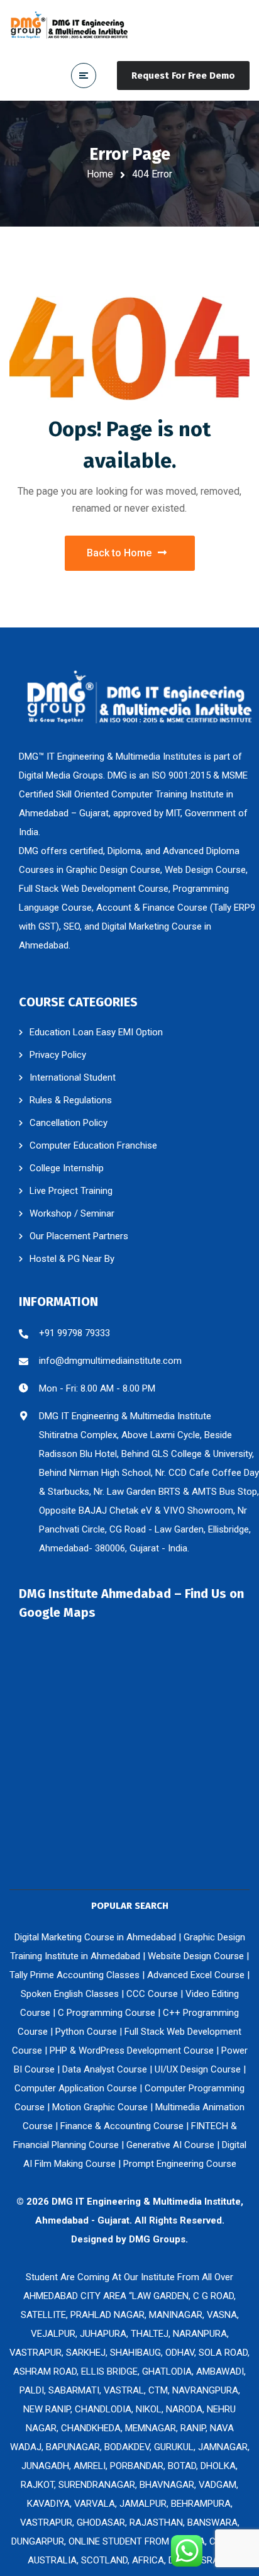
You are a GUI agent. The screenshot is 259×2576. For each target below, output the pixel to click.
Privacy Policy (58, 1055)
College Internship (67, 1168)
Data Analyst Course (105, 2069)
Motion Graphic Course (100, 2107)
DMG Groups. (158, 2239)
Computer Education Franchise (93, 1145)
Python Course (86, 2032)
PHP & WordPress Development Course (132, 2050)
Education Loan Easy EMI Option (96, 1032)
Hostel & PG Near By (72, 1259)
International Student (73, 1077)
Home (100, 174)
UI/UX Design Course (198, 2069)
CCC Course (152, 1994)
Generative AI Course (170, 2145)
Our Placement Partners (79, 1236)
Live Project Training (71, 1191)
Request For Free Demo (183, 76)
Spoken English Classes (70, 1994)
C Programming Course (107, 2013)
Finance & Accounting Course (122, 2126)
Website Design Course (196, 1956)
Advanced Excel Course (196, 1975)
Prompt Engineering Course (180, 2164)
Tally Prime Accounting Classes (74, 1975)
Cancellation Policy (69, 1123)
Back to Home (119, 553)
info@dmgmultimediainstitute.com (110, 1361)
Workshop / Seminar (72, 1213)
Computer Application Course (76, 2088)
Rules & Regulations (71, 1100)
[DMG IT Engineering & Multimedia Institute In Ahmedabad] (69, 25)
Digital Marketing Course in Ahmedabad (95, 1937)
